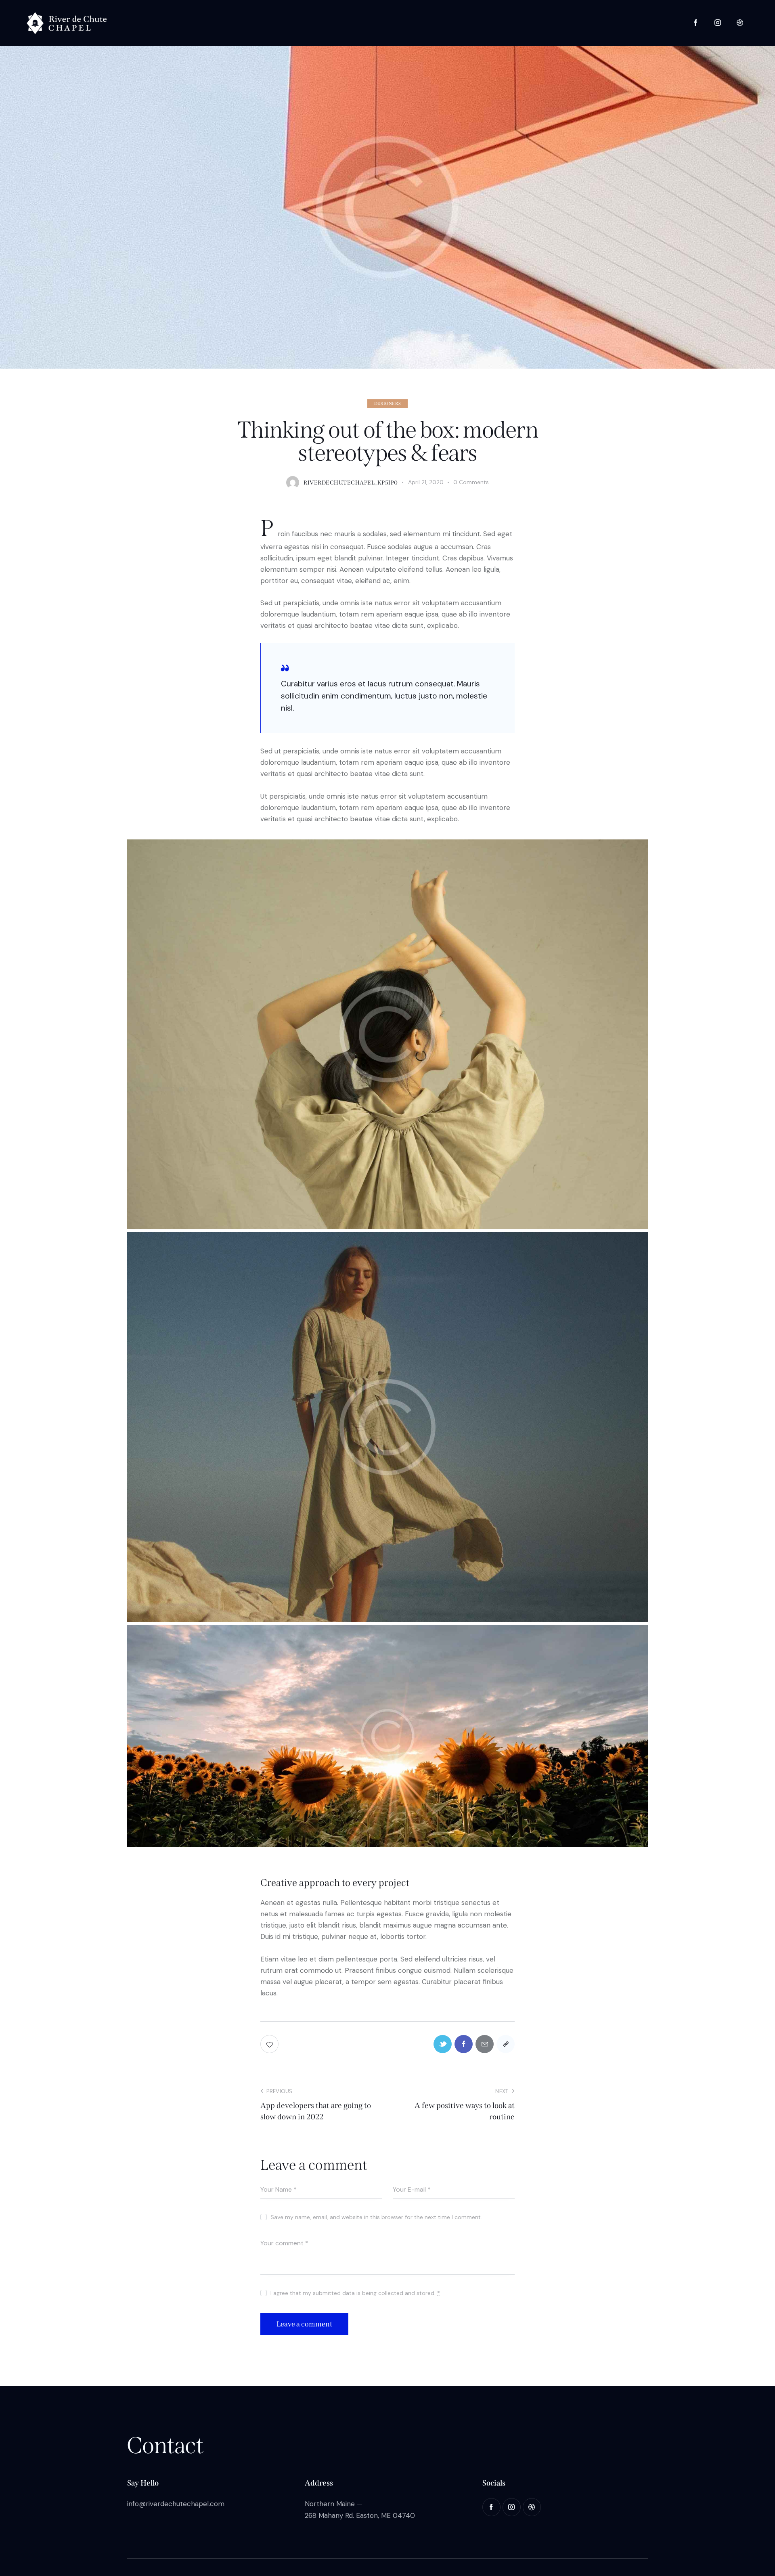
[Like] (270, 2044)
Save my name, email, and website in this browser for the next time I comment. (376, 2217)
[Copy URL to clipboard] (506, 2044)
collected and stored (406, 2293)
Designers (387, 404)
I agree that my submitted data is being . (355, 2293)
